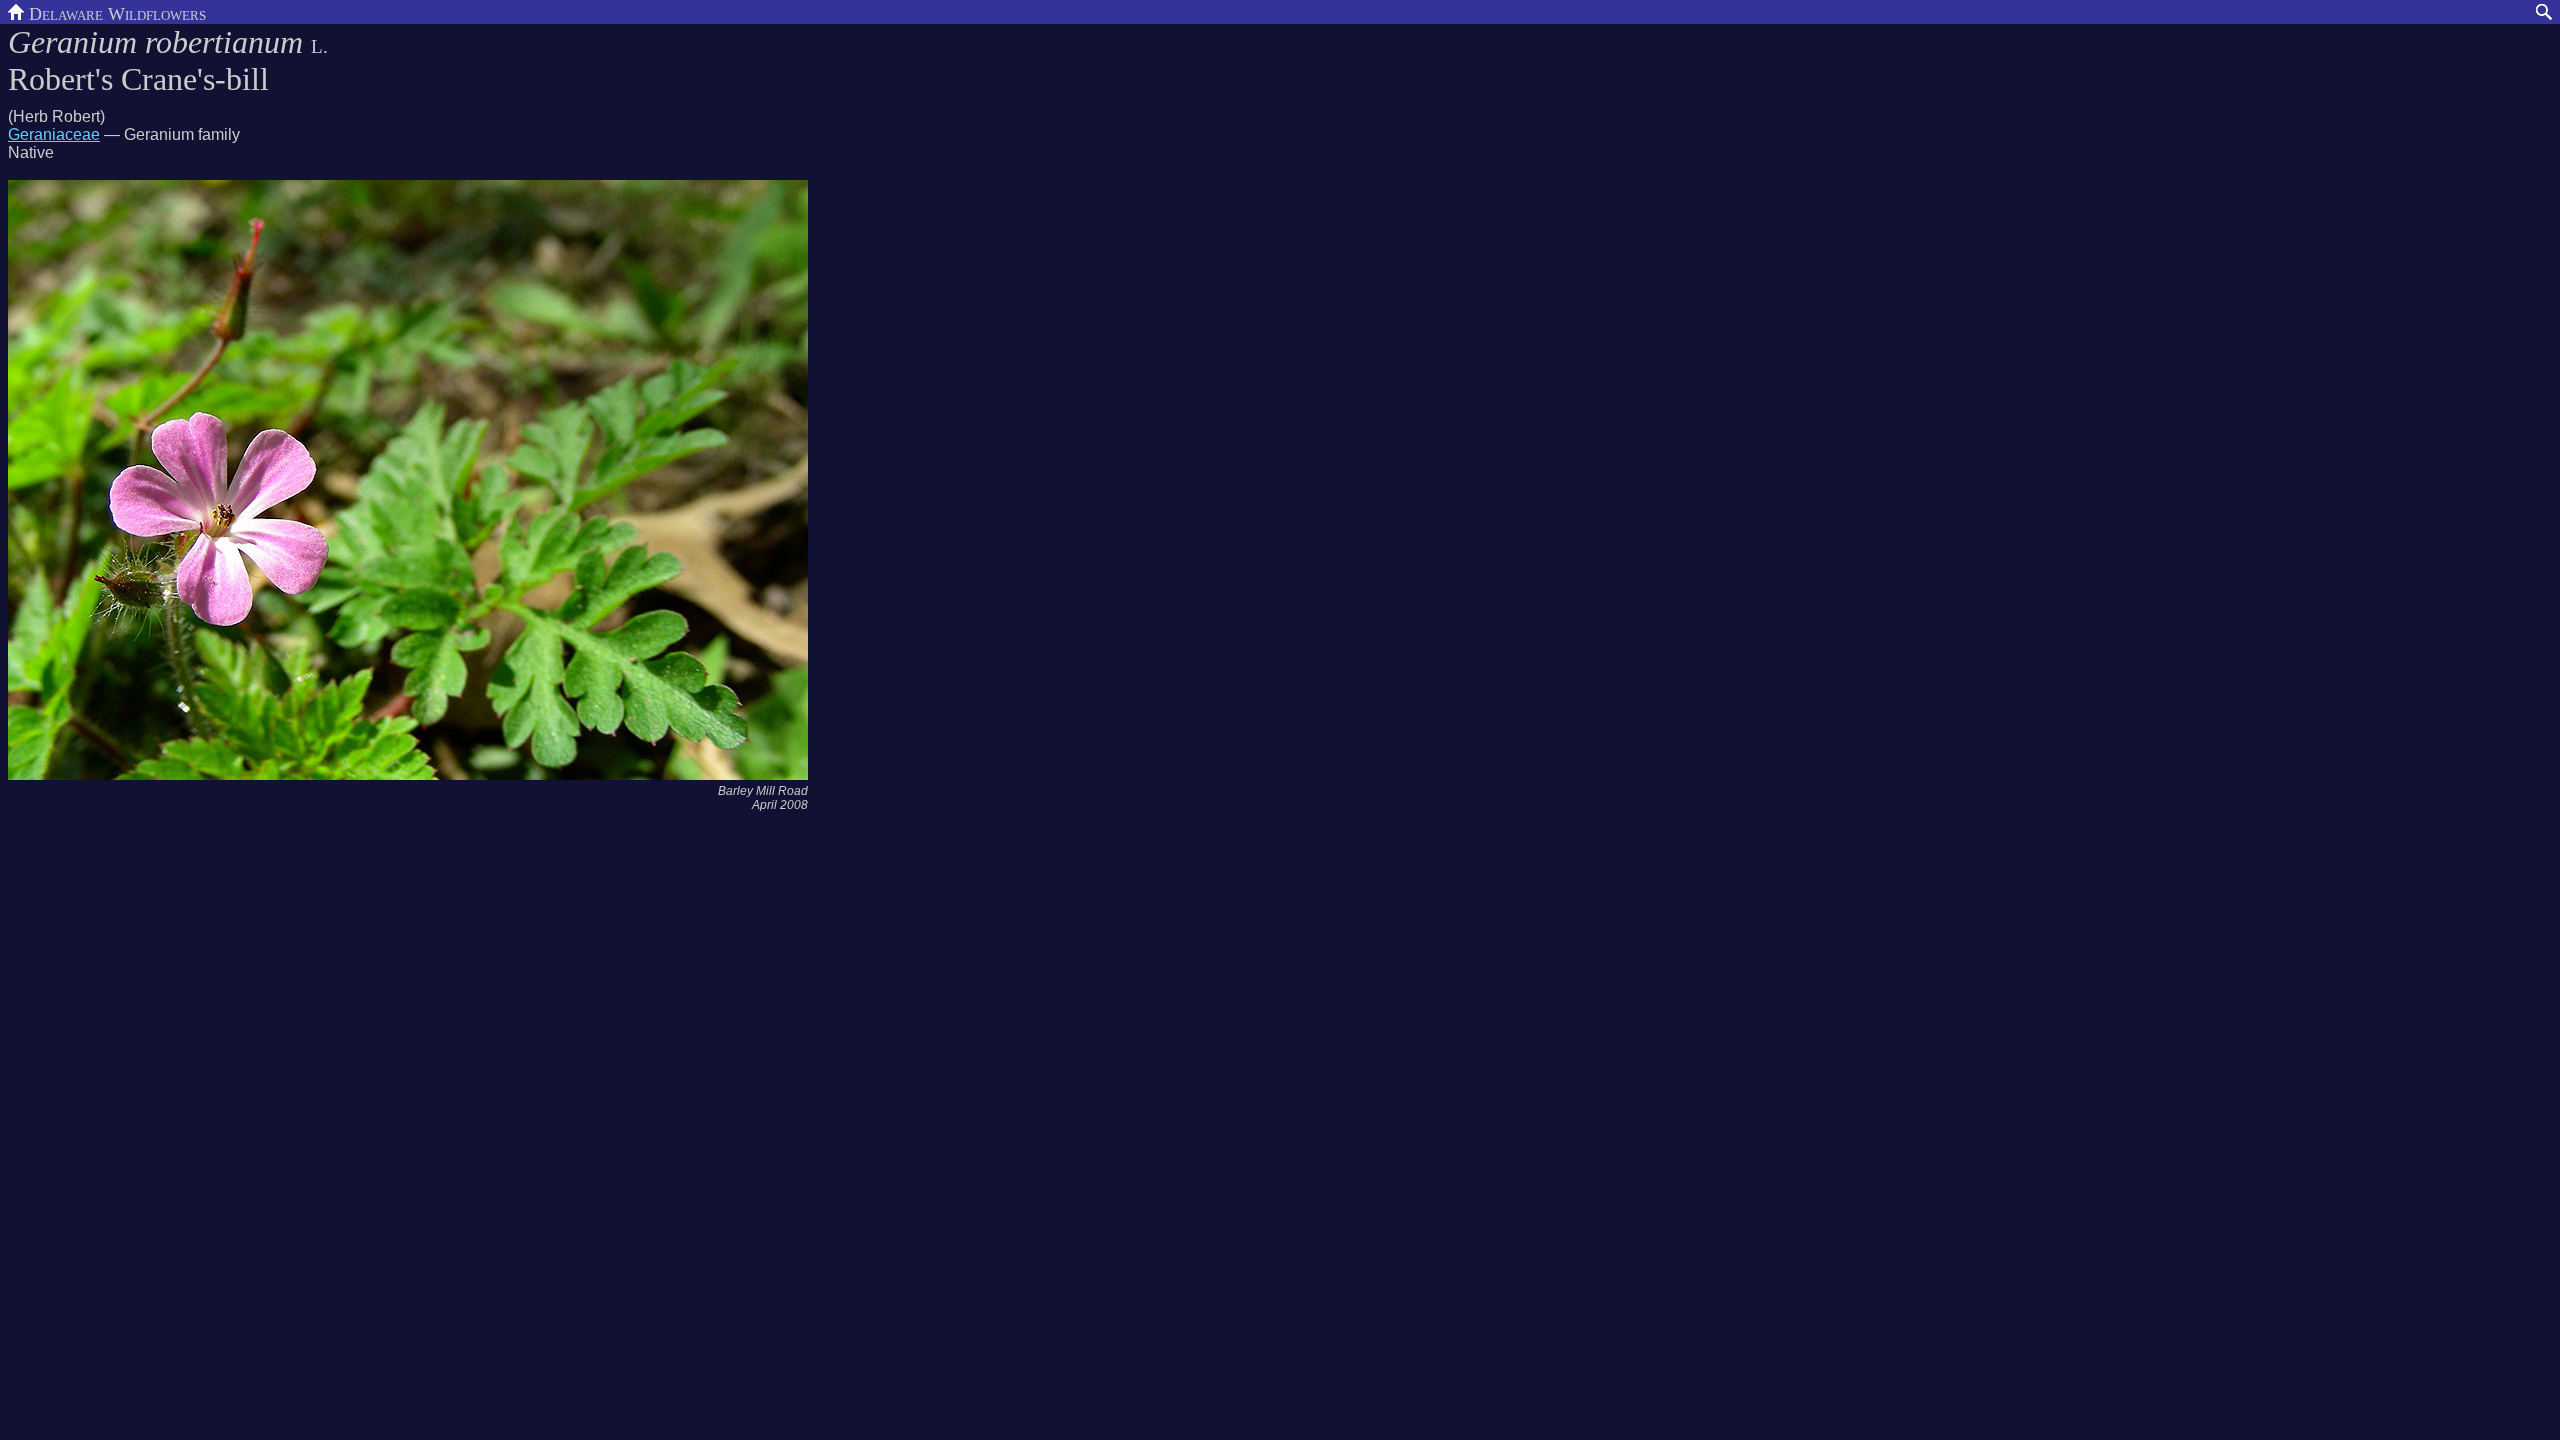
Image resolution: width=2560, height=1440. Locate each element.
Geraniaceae (54, 134)
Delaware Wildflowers (115, 12)
